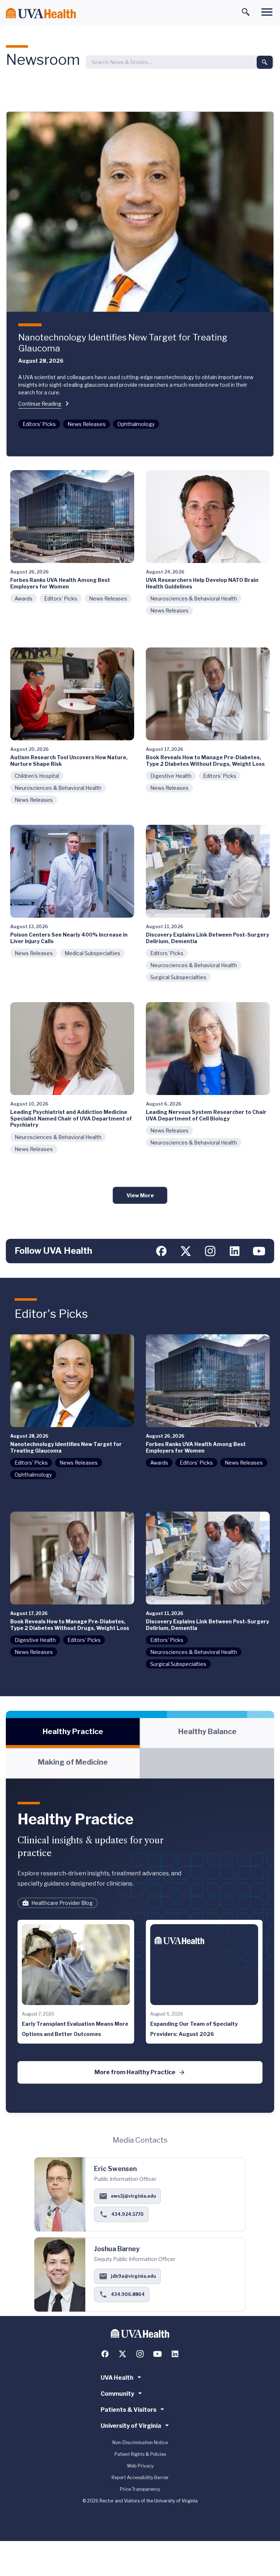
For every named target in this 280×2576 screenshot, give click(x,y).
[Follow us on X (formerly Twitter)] (186, 1251)
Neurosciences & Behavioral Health (194, 598)
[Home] (41, 13)
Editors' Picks (39, 424)
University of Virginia (131, 2426)
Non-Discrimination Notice (140, 2443)
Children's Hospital (37, 776)
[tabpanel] (140, 1946)
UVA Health (117, 2378)
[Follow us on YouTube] (259, 1251)
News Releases (87, 424)
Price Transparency (140, 2489)
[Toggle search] (246, 12)
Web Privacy (140, 2466)
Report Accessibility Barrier (140, 2477)
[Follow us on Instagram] (210, 1251)
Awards (24, 598)
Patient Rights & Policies (140, 2454)
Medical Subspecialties (92, 953)
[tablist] (140, 1748)
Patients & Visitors (129, 2410)
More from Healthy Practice (135, 2072)
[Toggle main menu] (267, 12)
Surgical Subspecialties (178, 977)
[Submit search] (265, 62)
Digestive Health (171, 776)
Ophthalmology (136, 424)
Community (117, 2394)
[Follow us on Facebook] (161, 1251)
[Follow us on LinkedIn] (235, 1251)
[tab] (73, 1733)
